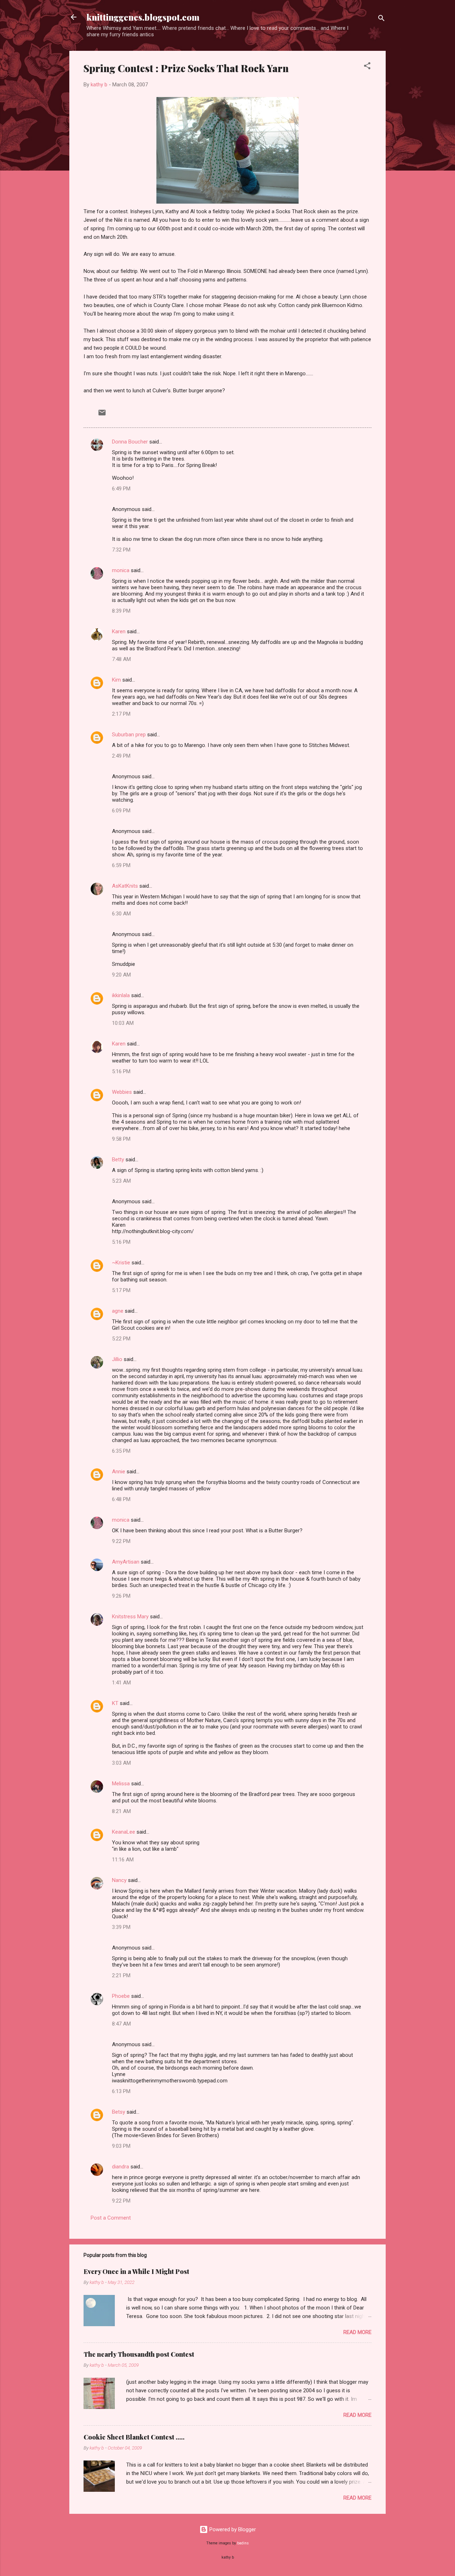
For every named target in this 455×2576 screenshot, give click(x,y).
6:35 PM (121, 1451)
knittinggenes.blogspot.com (143, 17)
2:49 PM (121, 756)
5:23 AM (121, 1181)
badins (243, 2543)
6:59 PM (121, 865)
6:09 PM (121, 811)
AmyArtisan (126, 1562)
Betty (118, 1160)
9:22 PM (121, 1541)
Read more (357, 2332)
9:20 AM (121, 975)
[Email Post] (102, 415)
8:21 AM (121, 1811)
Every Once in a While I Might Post (136, 2271)
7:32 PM (121, 550)
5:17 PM (121, 1290)
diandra (121, 2167)
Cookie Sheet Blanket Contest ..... (134, 2437)
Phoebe (121, 1996)
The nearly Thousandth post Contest (139, 2354)
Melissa (121, 1784)
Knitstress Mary (130, 1617)
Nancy (119, 1880)
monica (121, 570)
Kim (116, 680)
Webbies (122, 1092)
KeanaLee (124, 1832)
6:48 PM (121, 1499)
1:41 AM (121, 1683)
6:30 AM (121, 914)
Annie (119, 1472)
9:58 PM (121, 1139)
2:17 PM (121, 714)
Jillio (117, 1359)
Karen (119, 631)
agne (118, 1311)
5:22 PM (121, 1339)
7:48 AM (121, 659)
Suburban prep (129, 735)
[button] (367, 67)
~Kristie (121, 1263)
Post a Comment (111, 2218)
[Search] (381, 19)
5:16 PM (121, 1071)
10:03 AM (123, 1023)
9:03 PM (121, 2146)
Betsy (119, 2112)
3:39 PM (121, 1927)
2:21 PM (121, 1975)
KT (115, 1703)
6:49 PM (121, 489)
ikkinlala (121, 995)
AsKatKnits (125, 886)
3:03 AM (121, 1763)
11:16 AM (123, 1860)
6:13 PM (121, 2091)
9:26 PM (121, 1596)
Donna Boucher (130, 442)
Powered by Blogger (232, 2529)
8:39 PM (121, 611)
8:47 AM (121, 2024)
